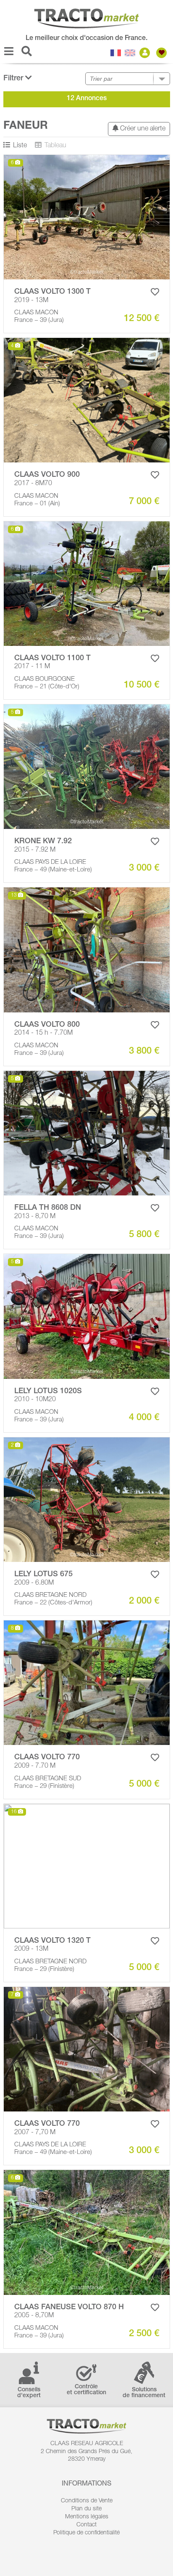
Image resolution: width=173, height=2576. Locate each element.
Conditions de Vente (87, 2501)
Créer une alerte (142, 129)
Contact (86, 2525)
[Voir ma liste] (163, 53)
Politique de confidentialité (86, 2533)
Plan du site (86, 2509)
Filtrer (14, 79)
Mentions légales (87, 2517)
